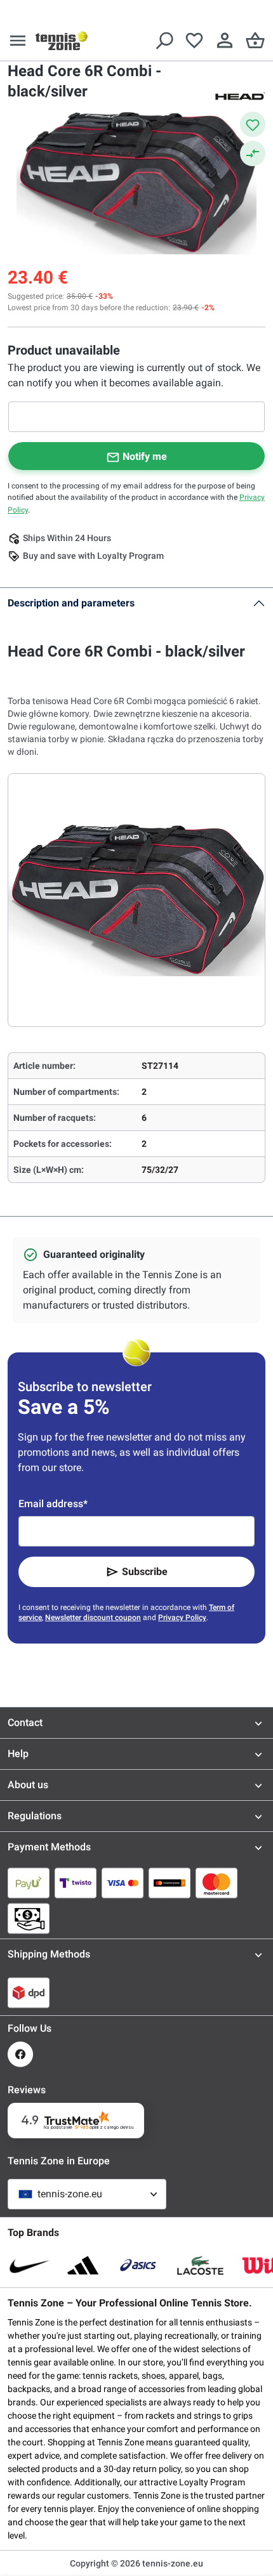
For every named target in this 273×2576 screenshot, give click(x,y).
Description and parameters (71, 603)
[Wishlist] (194, 41)
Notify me (145, 456)
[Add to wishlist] (253, 124)
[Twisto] (76, 1883)
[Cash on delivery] (29, 1918)
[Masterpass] (170, 1883)
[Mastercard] (216, 1883)
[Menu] (18, 41)
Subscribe (145, 1572)
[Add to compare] (253, 154)
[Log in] (225, 41)
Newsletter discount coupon (93, 1618)
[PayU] (29, 1883)
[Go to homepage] (62, 41)
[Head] (240, 95)
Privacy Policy (182, 1618)
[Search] (164, 41)
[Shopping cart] (255, 41)
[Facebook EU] (20, 2054)
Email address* (53, 1504)
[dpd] (29, 1992)
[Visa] (123, 1883)
